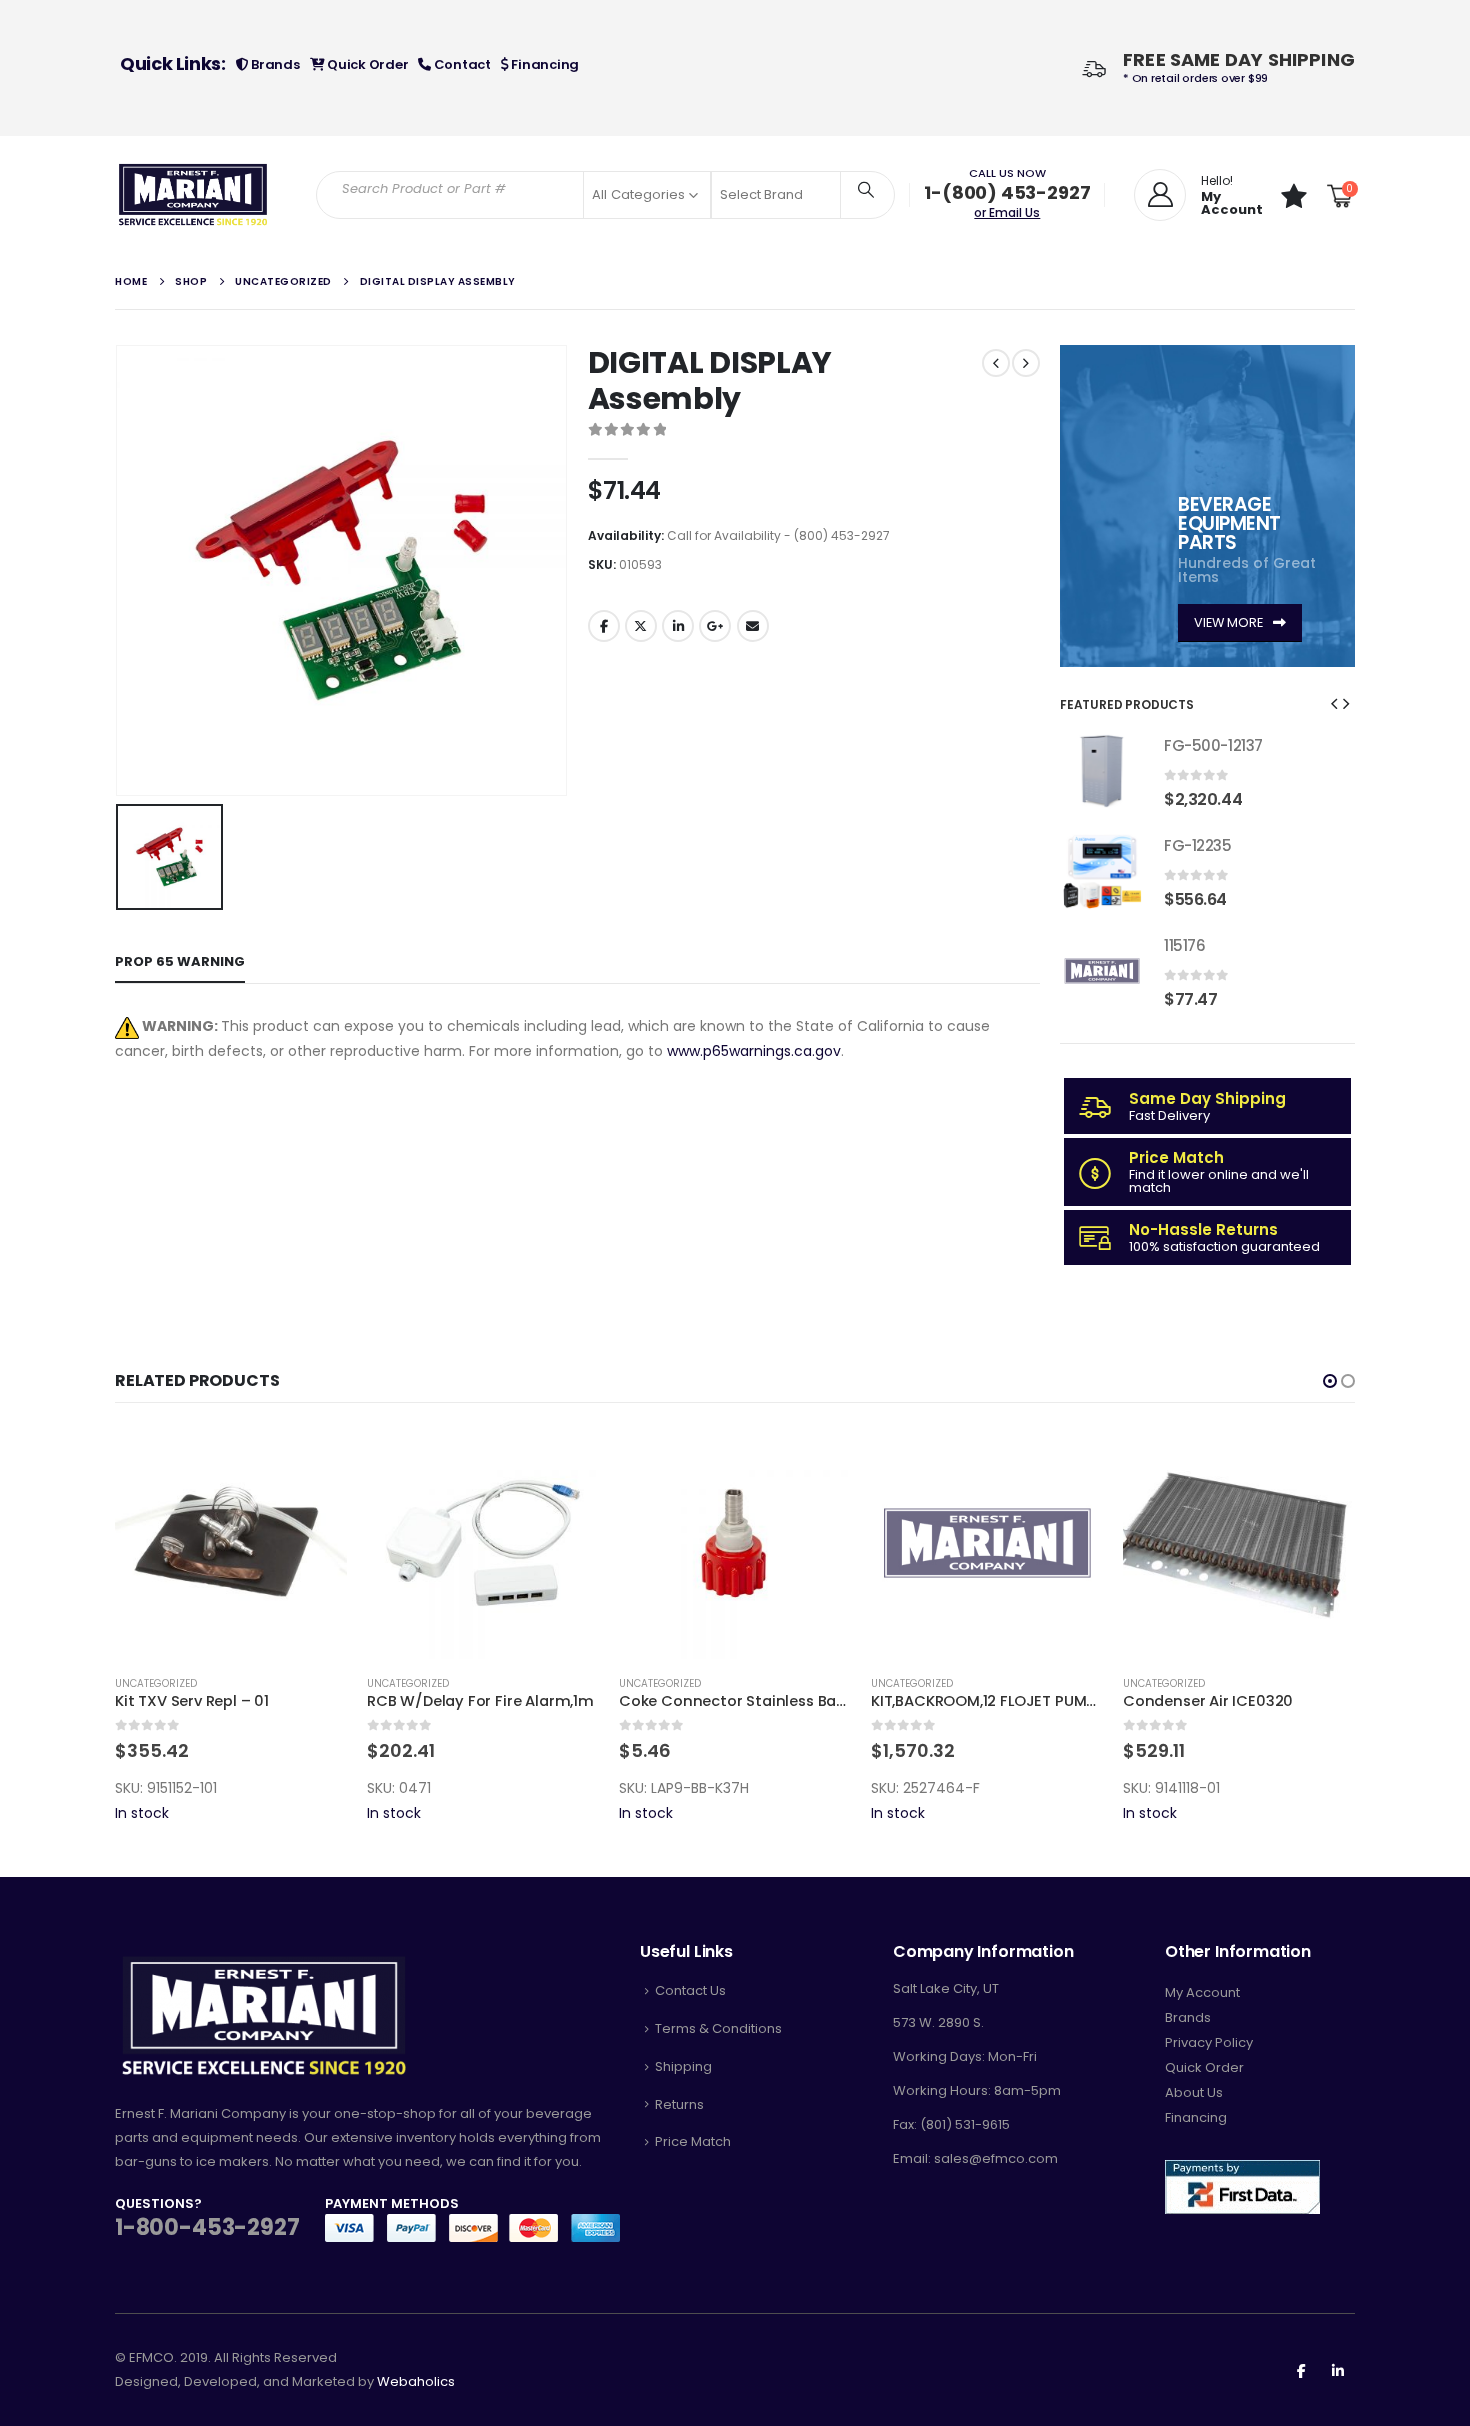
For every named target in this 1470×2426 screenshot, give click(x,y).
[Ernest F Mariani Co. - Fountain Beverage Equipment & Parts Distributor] (193, 195)
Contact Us (690, 1990)
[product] (1102, 771)
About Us (1194, 2092)
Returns (679, 2104)
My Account (1202, 1992)
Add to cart (121, 1460)
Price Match (693, 2141)
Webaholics (416, 2381)
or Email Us (1007, 212)
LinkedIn (678, 626)
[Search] (866, 189)
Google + (715, 626)
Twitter (641, 626)
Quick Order (366, 64)
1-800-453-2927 (207, 2227)
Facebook (604, 626)
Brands (273, 64)
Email (753, 626)
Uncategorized (215, 1683)
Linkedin (1338, 2370)
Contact (461, 64)
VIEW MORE (1230, 622)
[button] (1334, 703)
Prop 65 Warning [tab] (180, 961)
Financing (544, 64)
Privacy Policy (1209, 2042)
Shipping (683, 2066)
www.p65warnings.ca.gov (754, 1051)
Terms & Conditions (718, 2028)
